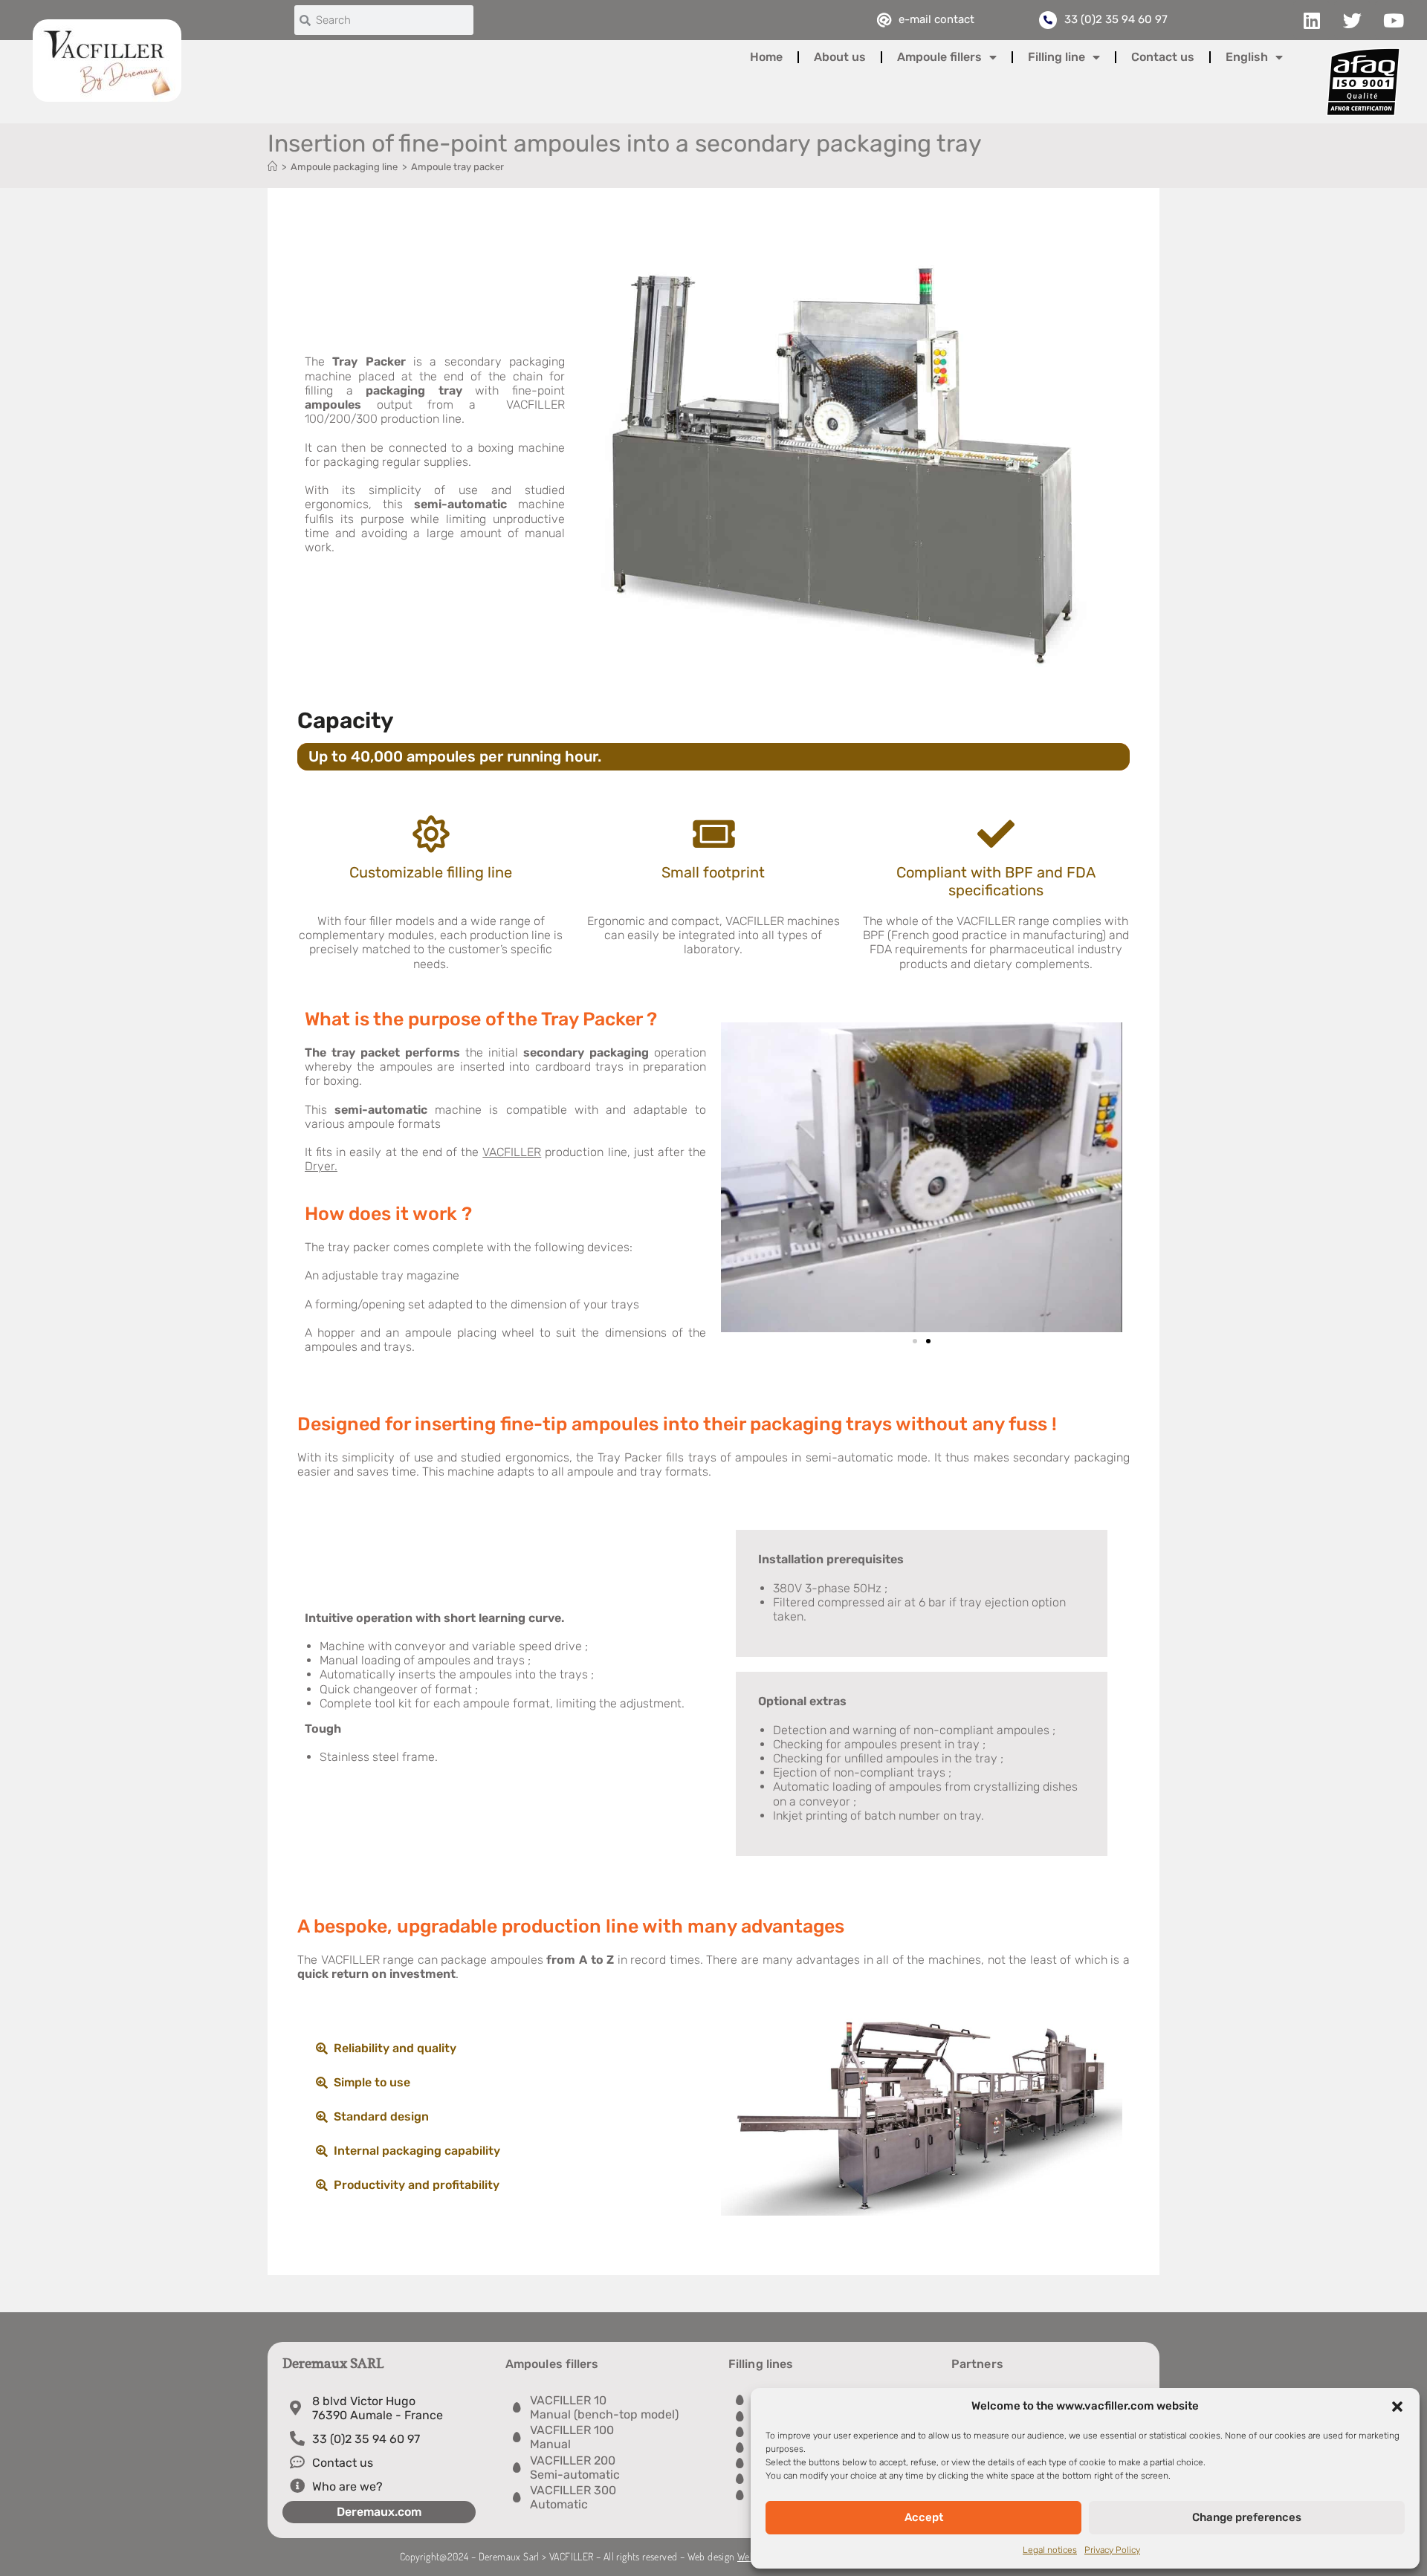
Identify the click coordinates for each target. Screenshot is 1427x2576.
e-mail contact (936, 19)
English (1247, 57)
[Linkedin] (1312, 20)
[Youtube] (1394, 20)
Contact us (1163, 57)
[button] (1397, 2407)
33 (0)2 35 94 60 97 (1116, 19)
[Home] (272, 167)
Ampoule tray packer (457, 167)
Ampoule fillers (939, 57)
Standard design (381, 2116)
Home (766, 57)
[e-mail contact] (884, 20)
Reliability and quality (395, 2048)
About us (840, 57)
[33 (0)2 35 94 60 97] (1048, 20)
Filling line (1057, 57)
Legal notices (1050, 2550)
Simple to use (372, 2082)
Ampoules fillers (552, 2364)
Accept (924, 2517)
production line (554, 1152)
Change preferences (1247, 2517)
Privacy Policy (1112, 2550)
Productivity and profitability (417, 2185)
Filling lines (761, 2364)
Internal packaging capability (417, 2151)
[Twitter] (1353, 20)
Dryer (320, 1166)
